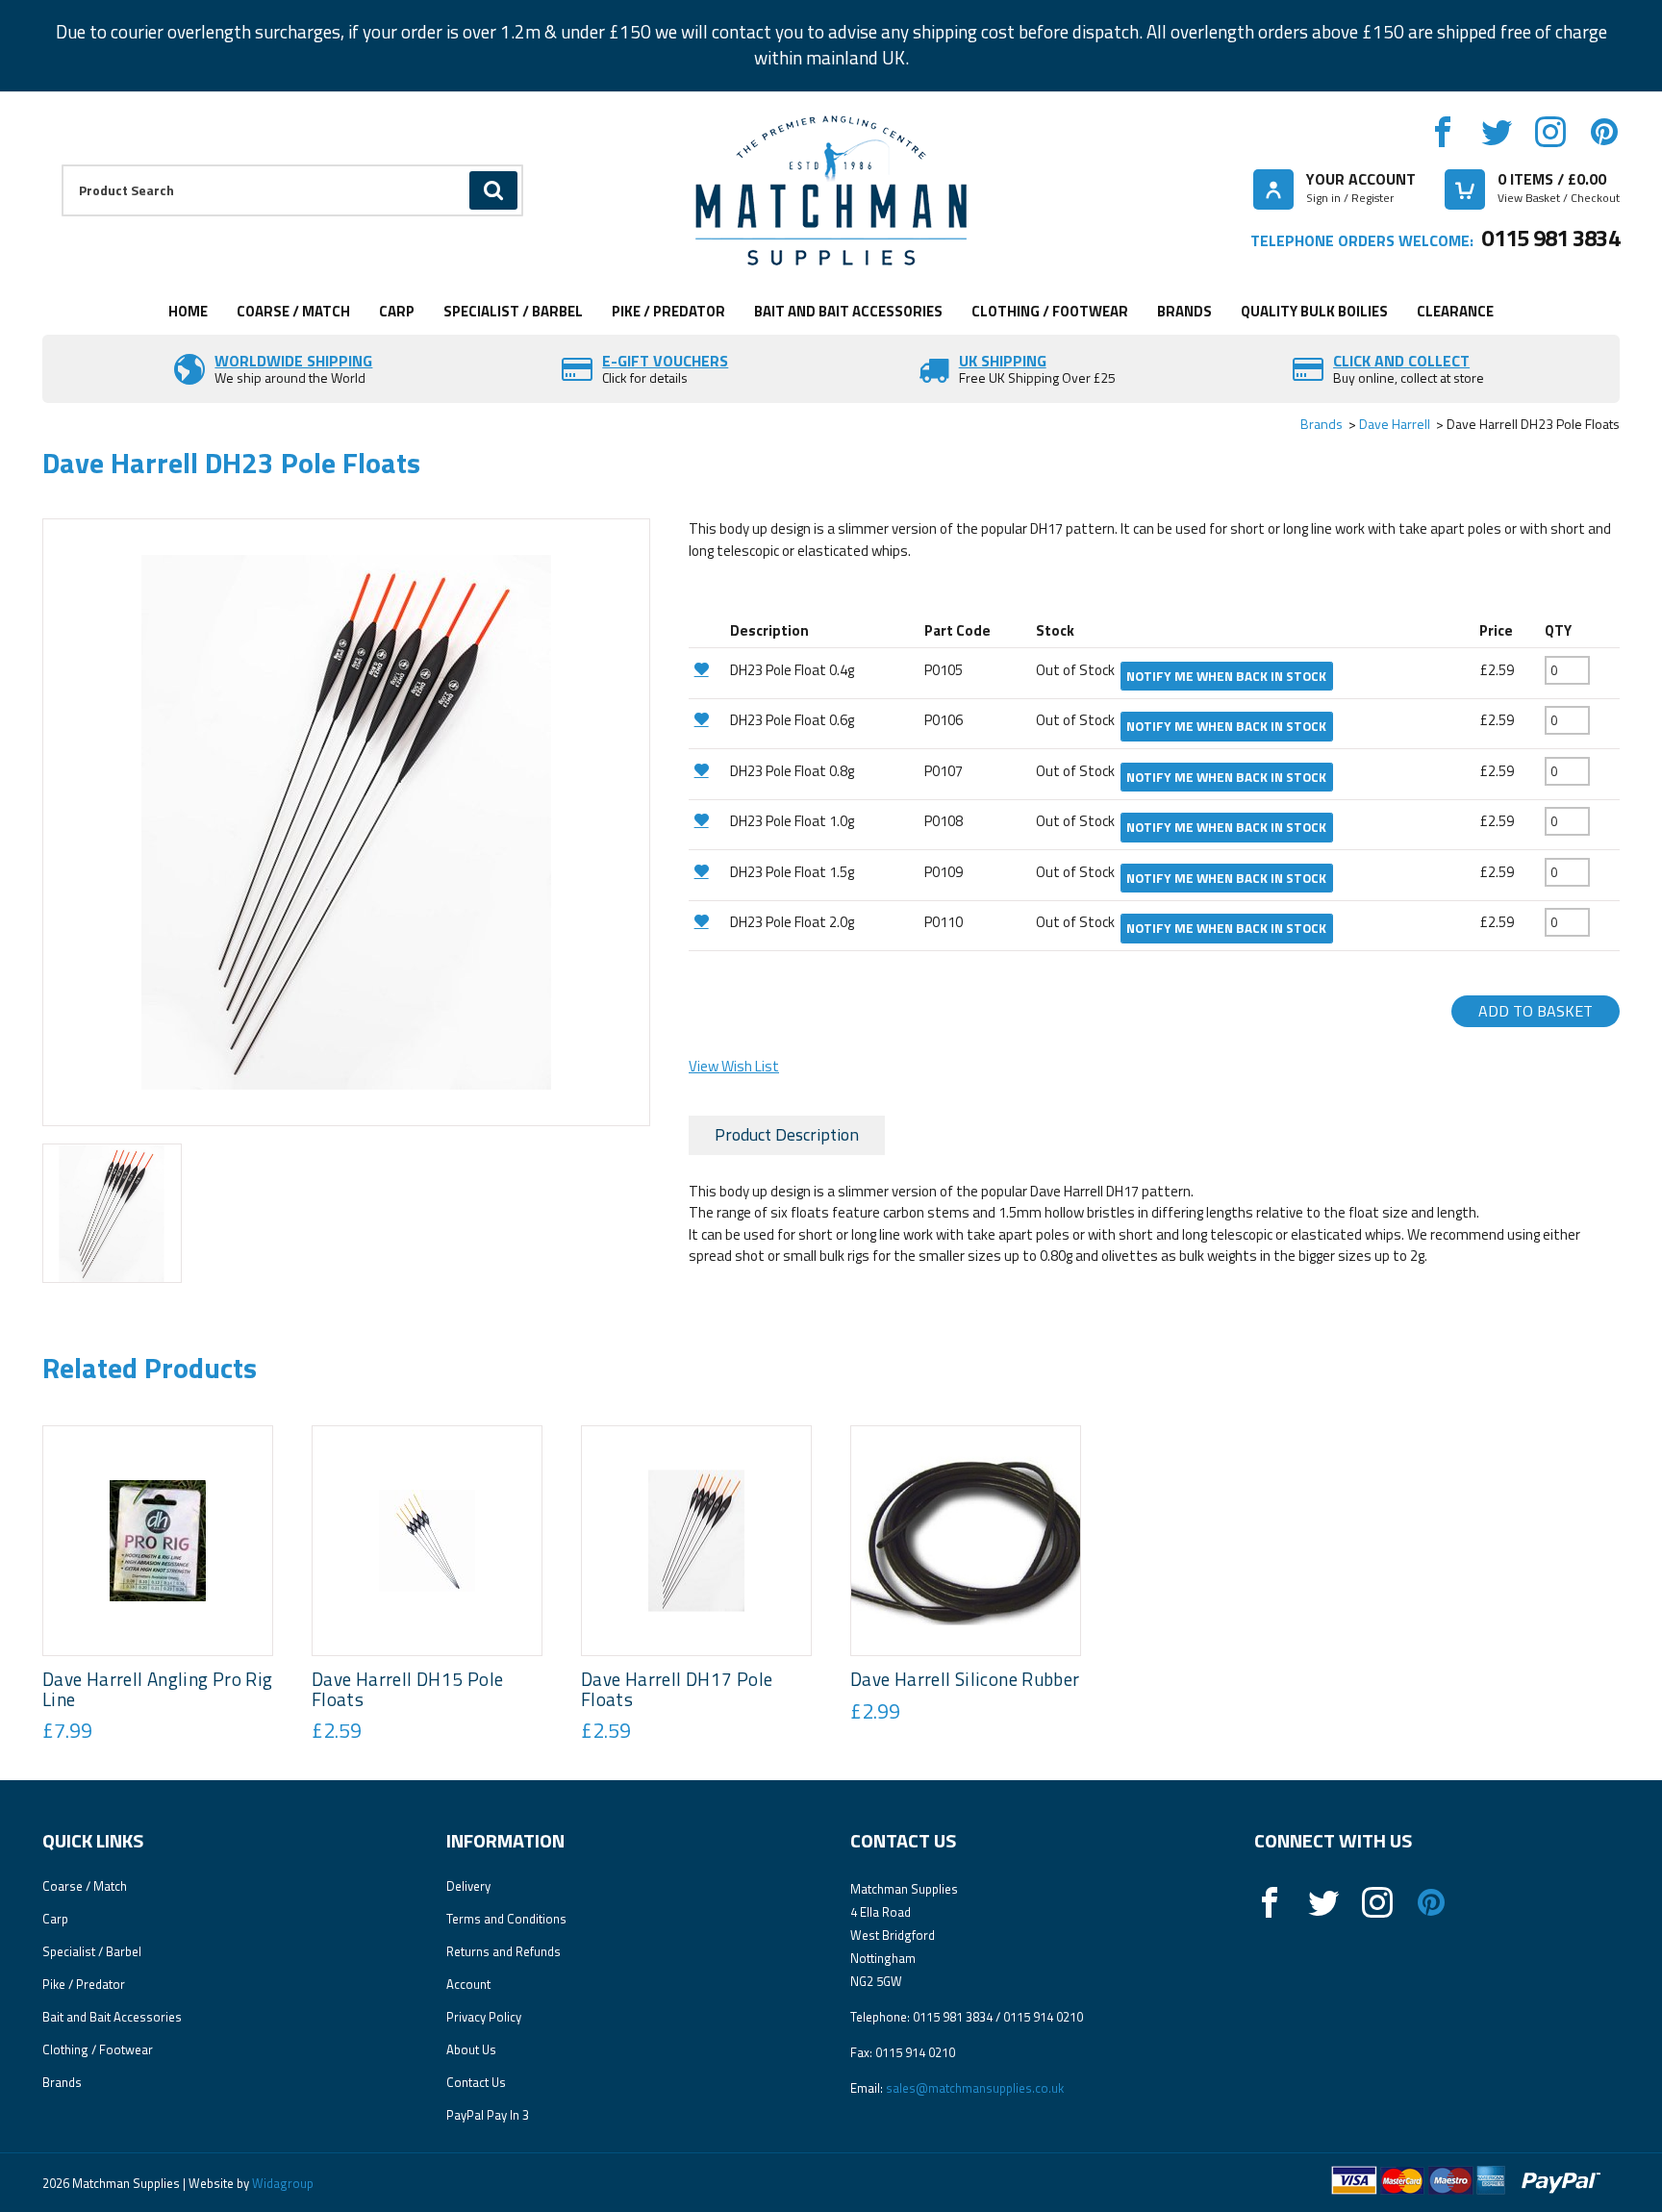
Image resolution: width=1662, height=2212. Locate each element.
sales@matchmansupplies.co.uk (975, 2088)
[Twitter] (1497, 132)
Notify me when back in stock (1226, 676)
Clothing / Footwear (1050, 311)
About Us (471, 2049)
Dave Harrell (1395, 424)
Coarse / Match (293, 311)
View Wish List (734, 1066)
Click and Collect (1401, 361)
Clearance (1455, 311)
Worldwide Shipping (293, 361)
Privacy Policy (484, 2017)
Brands (1184, 311)
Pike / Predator (668, 311)
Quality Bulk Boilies (1314, 311)
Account (468, 1984)
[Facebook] (1443, 132)
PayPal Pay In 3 (488, 2115)
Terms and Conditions (506, 1919)
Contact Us (476, 2082)
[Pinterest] (1604, 132)
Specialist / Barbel (513, 311)
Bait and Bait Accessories (848, 311)
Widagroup (281, 2183)
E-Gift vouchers (665, 361)
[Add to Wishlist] (707, 669)
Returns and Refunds (504, 1951)
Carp (397, 311)
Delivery (468, 1886)
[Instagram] (1550, 132)
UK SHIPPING (1003, 361)
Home (188, 311)
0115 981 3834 (1550, 238)
